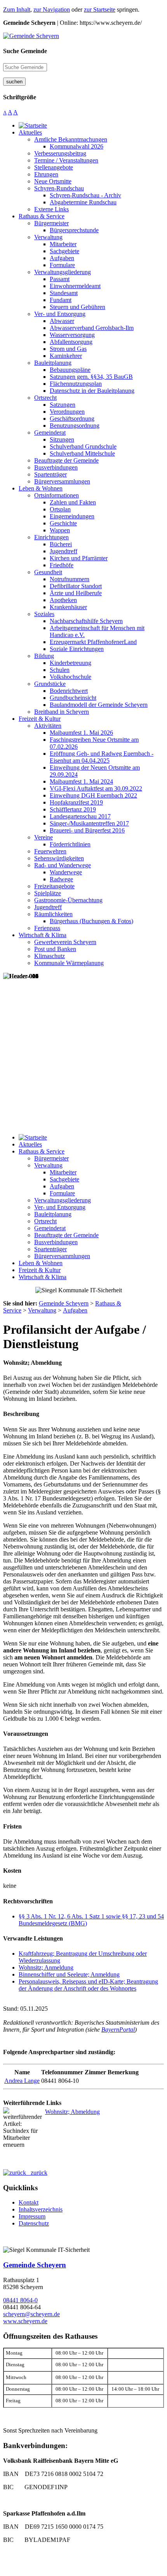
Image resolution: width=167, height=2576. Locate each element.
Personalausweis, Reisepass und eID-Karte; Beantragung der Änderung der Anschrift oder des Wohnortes (88, 1985)
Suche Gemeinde (25, 51)
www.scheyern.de (25, 2321)
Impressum (32, 2216)
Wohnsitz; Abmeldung (72, 2112)
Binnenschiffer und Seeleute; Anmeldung (69, 1974)
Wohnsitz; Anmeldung (46, 1967)
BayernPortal (118, 2030)
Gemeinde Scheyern (35, 2265)
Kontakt (29, 2202)
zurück (37, 2173)
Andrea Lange (22, 2081)
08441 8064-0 (20, 2300)
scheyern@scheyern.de (31, 2314)
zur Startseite (100, 9)
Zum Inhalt (17, 9)
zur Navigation (52, 9)
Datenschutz (34, 2223)
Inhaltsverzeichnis (41, 2209)
